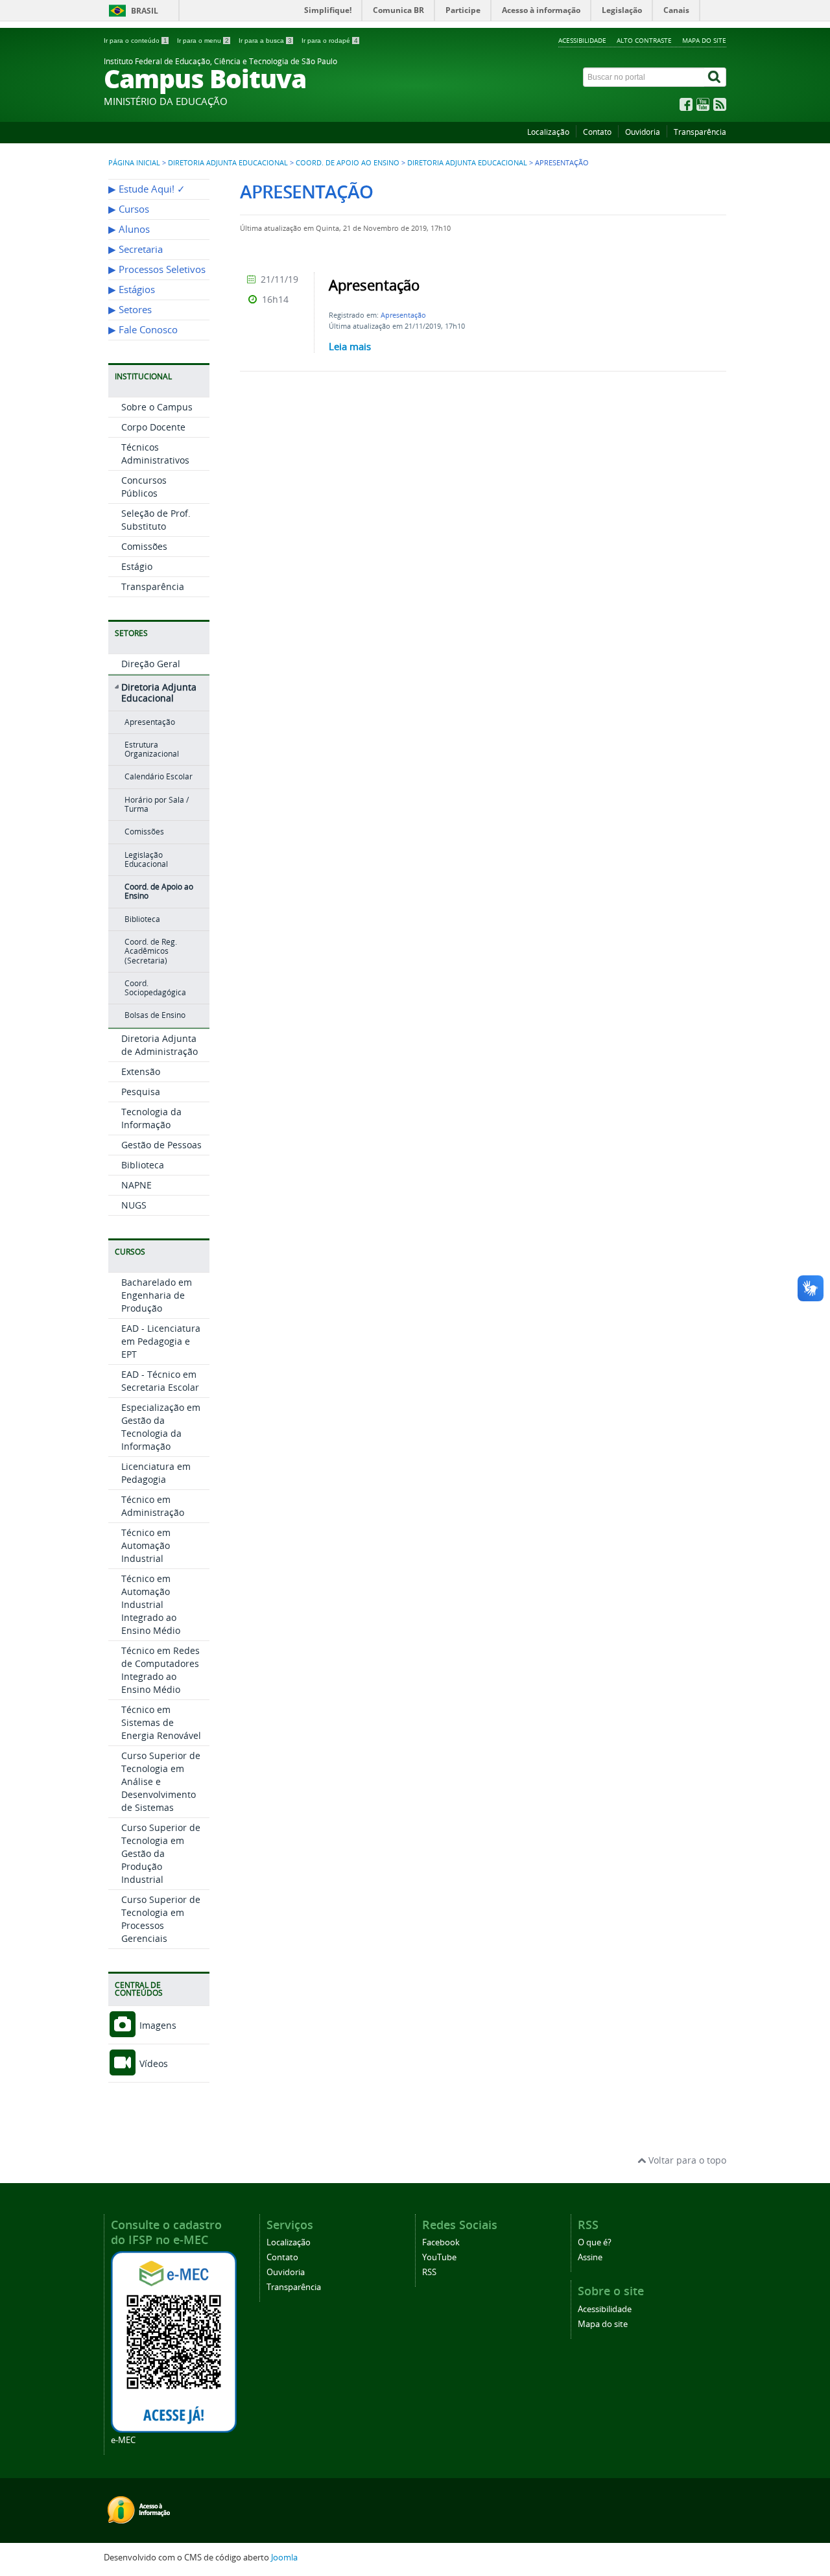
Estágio (137, 566)
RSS (429, 2272)
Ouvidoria (643, 132)
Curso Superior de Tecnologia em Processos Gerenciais (161, 1919)
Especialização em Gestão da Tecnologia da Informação (161, 1427)
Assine (590, 2257)
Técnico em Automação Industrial (146, 1545)
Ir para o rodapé (330, 41)
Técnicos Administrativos (155, 454)
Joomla (284, 2558)
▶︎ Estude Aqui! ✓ (147, 189)
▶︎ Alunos (129, 229)
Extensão (141, 1071)
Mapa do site (704, 40)
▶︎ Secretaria (136, 249)
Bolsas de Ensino (155, 1015)
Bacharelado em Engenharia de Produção (157, 1295)
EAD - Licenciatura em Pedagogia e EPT (161, 1341)
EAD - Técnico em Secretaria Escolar (160, 1381)
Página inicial (134, 163)
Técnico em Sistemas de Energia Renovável (161, 1722)
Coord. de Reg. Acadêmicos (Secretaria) (151, 951)
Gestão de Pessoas (161, 1145)
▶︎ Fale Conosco (143, 330)
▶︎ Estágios (132, 290)
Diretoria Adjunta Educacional (228, 163)
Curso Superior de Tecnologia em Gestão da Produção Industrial (161, 1853)
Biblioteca (142, 919)
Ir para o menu (203, 41)
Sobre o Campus (157, 407)
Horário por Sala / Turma (157, 804)
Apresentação (150, 722)
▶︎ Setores (130, 310)
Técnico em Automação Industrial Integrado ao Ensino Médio (151, 1604)
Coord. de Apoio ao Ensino (348, 163)
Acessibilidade (582, 40)
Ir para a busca (265, 41)
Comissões (144, 546)
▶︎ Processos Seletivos (157, 269)
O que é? (595, 2242)
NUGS (134, 1205)
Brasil (145, 11)
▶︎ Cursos (129, 209)
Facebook (441, 2242)
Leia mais (350, 346)
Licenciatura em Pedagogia (156, 1473)
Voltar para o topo (686, 2160)
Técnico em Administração (153, 1506)
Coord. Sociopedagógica (155, 988)
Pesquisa (141, 1092)
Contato (597, 132)
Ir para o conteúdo (136, 41)
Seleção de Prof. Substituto (156, 520)
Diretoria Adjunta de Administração (160, 1045)
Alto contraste (644, 40)
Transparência (700, 132)
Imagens (157, 2025)
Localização (548, 132)
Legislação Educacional (146, 859)
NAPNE (136, 1185)
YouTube (439, 2257)
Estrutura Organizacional (152, 749)
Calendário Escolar (159, 776)
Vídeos (152, 2063)
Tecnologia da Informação (151, 1118)
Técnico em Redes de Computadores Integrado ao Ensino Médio (160, 1670)
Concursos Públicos (144, 487)
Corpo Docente (153, 427)
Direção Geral (151, 664)
